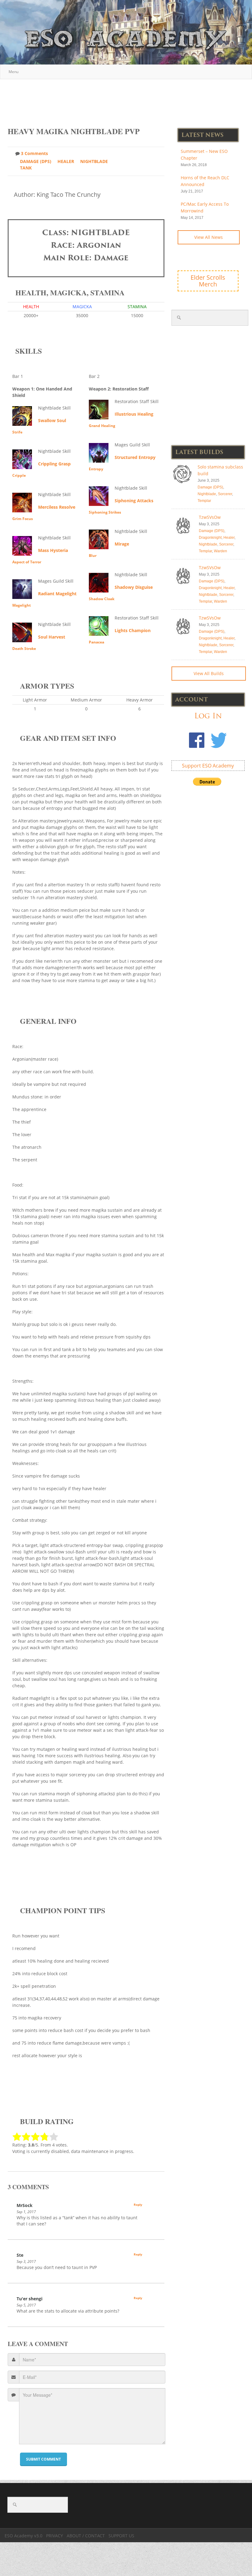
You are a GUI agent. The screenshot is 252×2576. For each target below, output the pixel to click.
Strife (17, 432)
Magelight (22, 605)
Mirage (122, 544)
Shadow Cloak (102, 599)
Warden (220, 551)
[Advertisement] (126, 100)
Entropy (96, 469)
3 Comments (34, 153)
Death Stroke (24, 649)
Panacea (96, 642)
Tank (26, 168)
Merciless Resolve (57, 507)
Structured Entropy (135, 457)
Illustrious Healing (134, 414)
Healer (66, 161)
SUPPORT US (121, 2536)
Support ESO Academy (208, 766)
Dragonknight (210, 538)
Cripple (19, 475)
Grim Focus (23, 519)
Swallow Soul (52, 420)
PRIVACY (55, 2536)
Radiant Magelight (57, 594)
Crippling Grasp (54, 464)
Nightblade (94, 161)
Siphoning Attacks (134, 501)
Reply (138, 2205)
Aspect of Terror (27, 562)
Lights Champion (133, 630)
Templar (204, 501)
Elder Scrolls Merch (208, 281)
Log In (208, 716)
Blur (93, 556)
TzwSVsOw (210, 517)
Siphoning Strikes (105, 512)
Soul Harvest (52, 637)
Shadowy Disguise (134, 587)
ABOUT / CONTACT (86, 2536)
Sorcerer (225, 494)
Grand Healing (102, 426)
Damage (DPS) (36, 161)
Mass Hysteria (53, 550)
